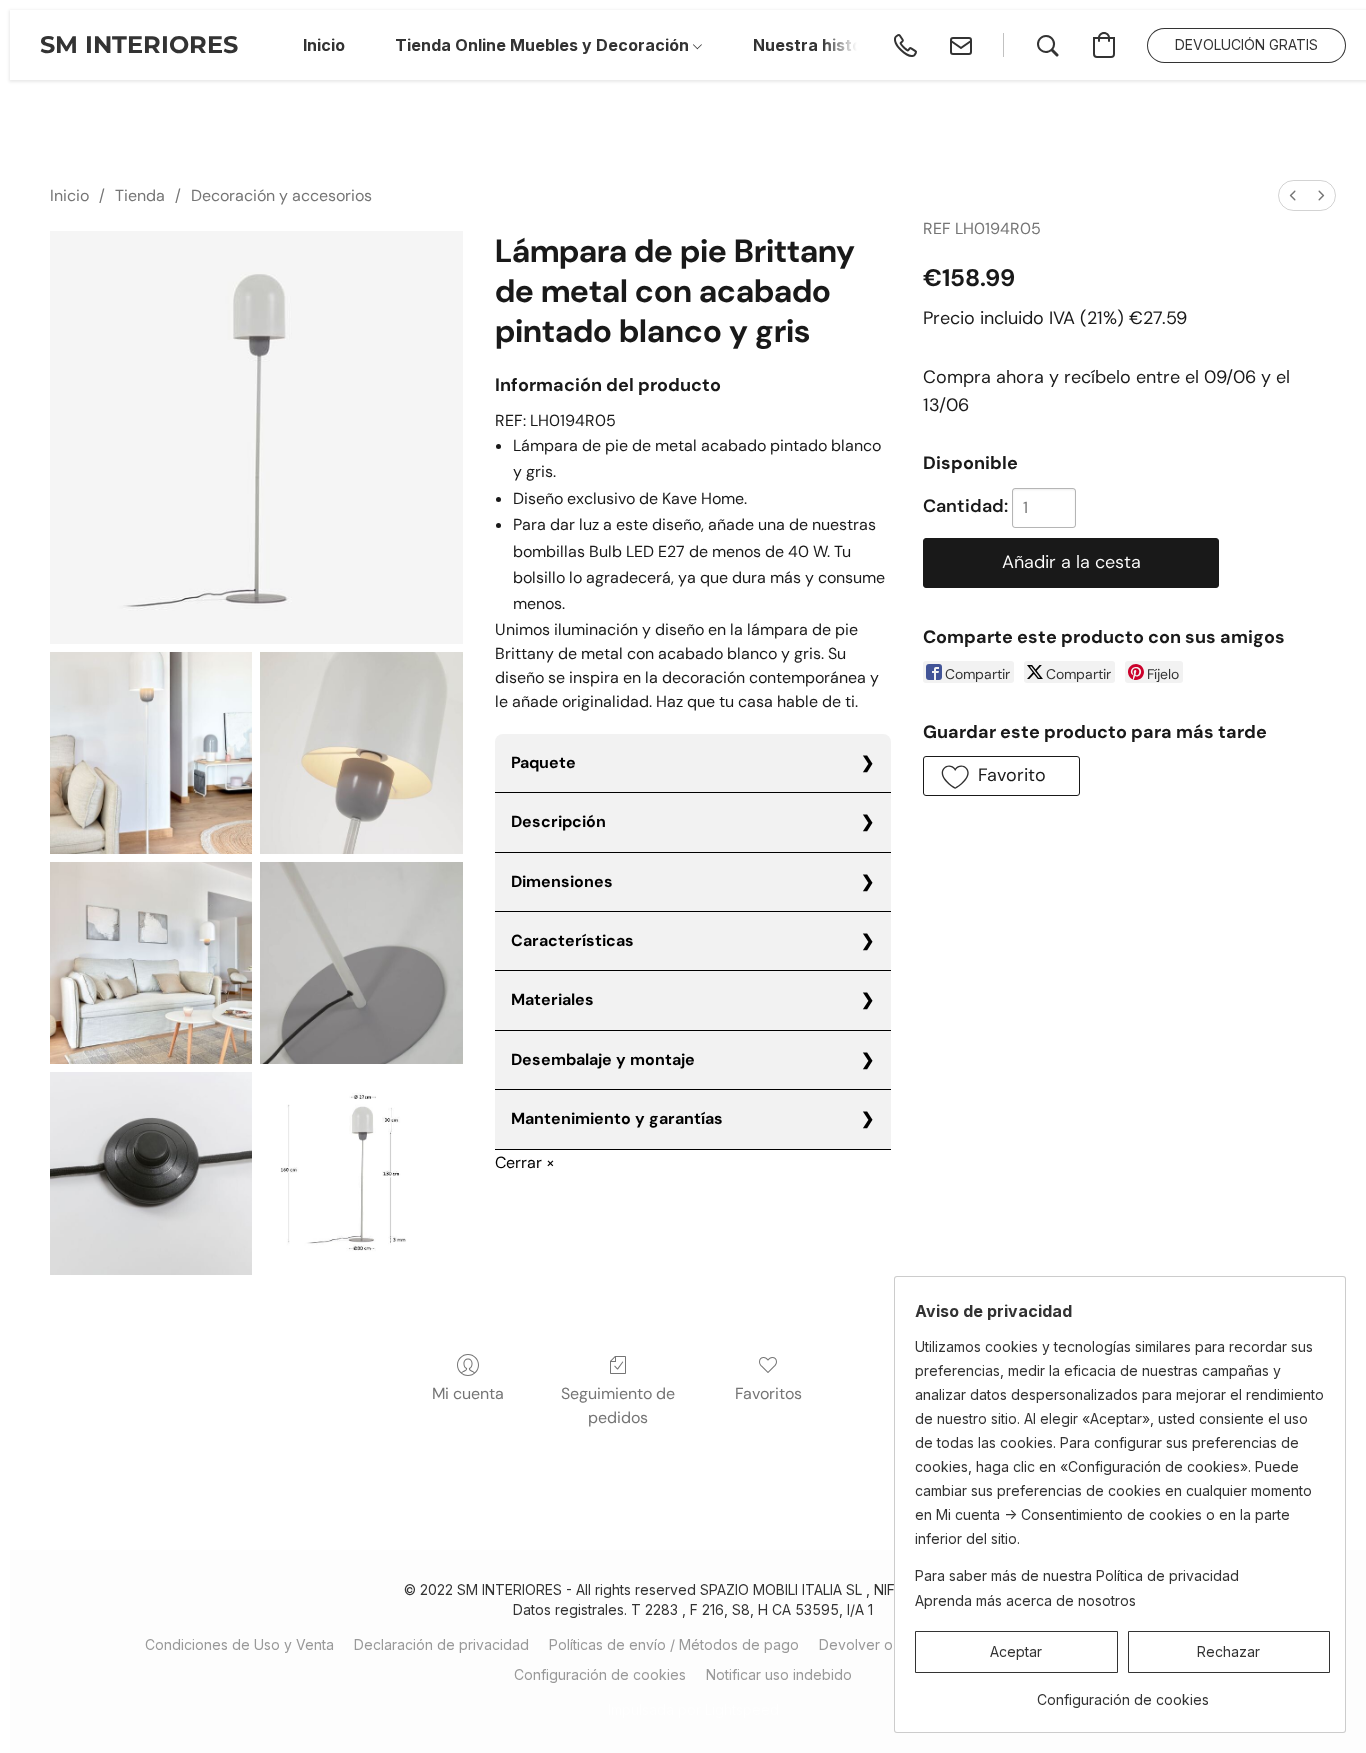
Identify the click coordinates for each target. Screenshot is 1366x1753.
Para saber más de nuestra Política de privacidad (1077, 1575)
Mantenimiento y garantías (617, 1118)
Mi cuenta (468, 1393)
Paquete (543, 762)
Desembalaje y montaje (603, 1059)
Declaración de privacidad (441, 1644)
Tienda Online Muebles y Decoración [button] (544, 45)
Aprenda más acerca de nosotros (1025, 1600)
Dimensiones (562, 881)
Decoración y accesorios (281, 195)
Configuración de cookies (600, 1674)
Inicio (69, 195)
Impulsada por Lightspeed (693, 1709)
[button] (139, 45)
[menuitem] (1293, 195)
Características (572, 940)
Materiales (552, 999)
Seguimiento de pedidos (618, 1405)
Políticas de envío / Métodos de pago (674, 1644)
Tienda (140, 195)
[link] (1122, 1692)
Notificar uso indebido (779, 1674)
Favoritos (768, 1393)
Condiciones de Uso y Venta (239, 1644)
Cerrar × (525, 1162)
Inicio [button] (324, 45)
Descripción (558, 821)
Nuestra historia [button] (818, 45)
